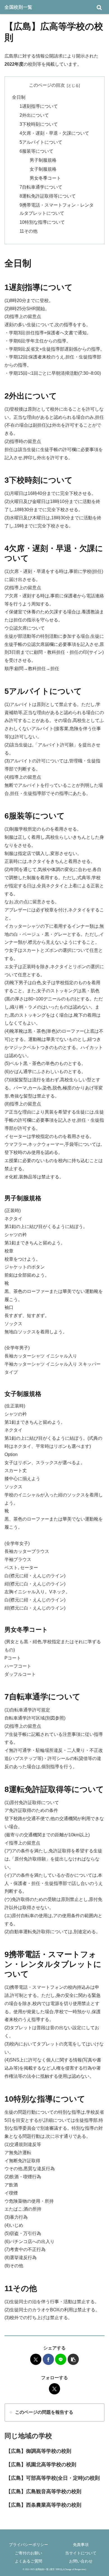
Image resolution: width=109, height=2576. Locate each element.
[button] (73, 2359)
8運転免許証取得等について (48, 196)
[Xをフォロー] (54, 2389)
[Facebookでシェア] (48, 2359)
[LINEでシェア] (61, 2359)
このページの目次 (47, 85)
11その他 (29, 231)
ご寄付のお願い (29, 2553)
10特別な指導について (42, 222)
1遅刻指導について (39, 106)
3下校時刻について (39, 124)
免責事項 (81, 2545)
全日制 (19, 97)
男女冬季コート (45, 178)
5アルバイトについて (41, 142)
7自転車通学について (41, 187)
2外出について (34, 115)
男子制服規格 (43, 160)
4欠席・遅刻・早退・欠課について (54, 133)
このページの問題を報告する (44, 2412)
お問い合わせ (81, 2561)
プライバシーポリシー (29, 2545)
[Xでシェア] (36, 2359)
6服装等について (36, 151)
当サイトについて (81, 2553)
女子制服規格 (43, 169)
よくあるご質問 (29, 2561)
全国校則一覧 (18, 7)
